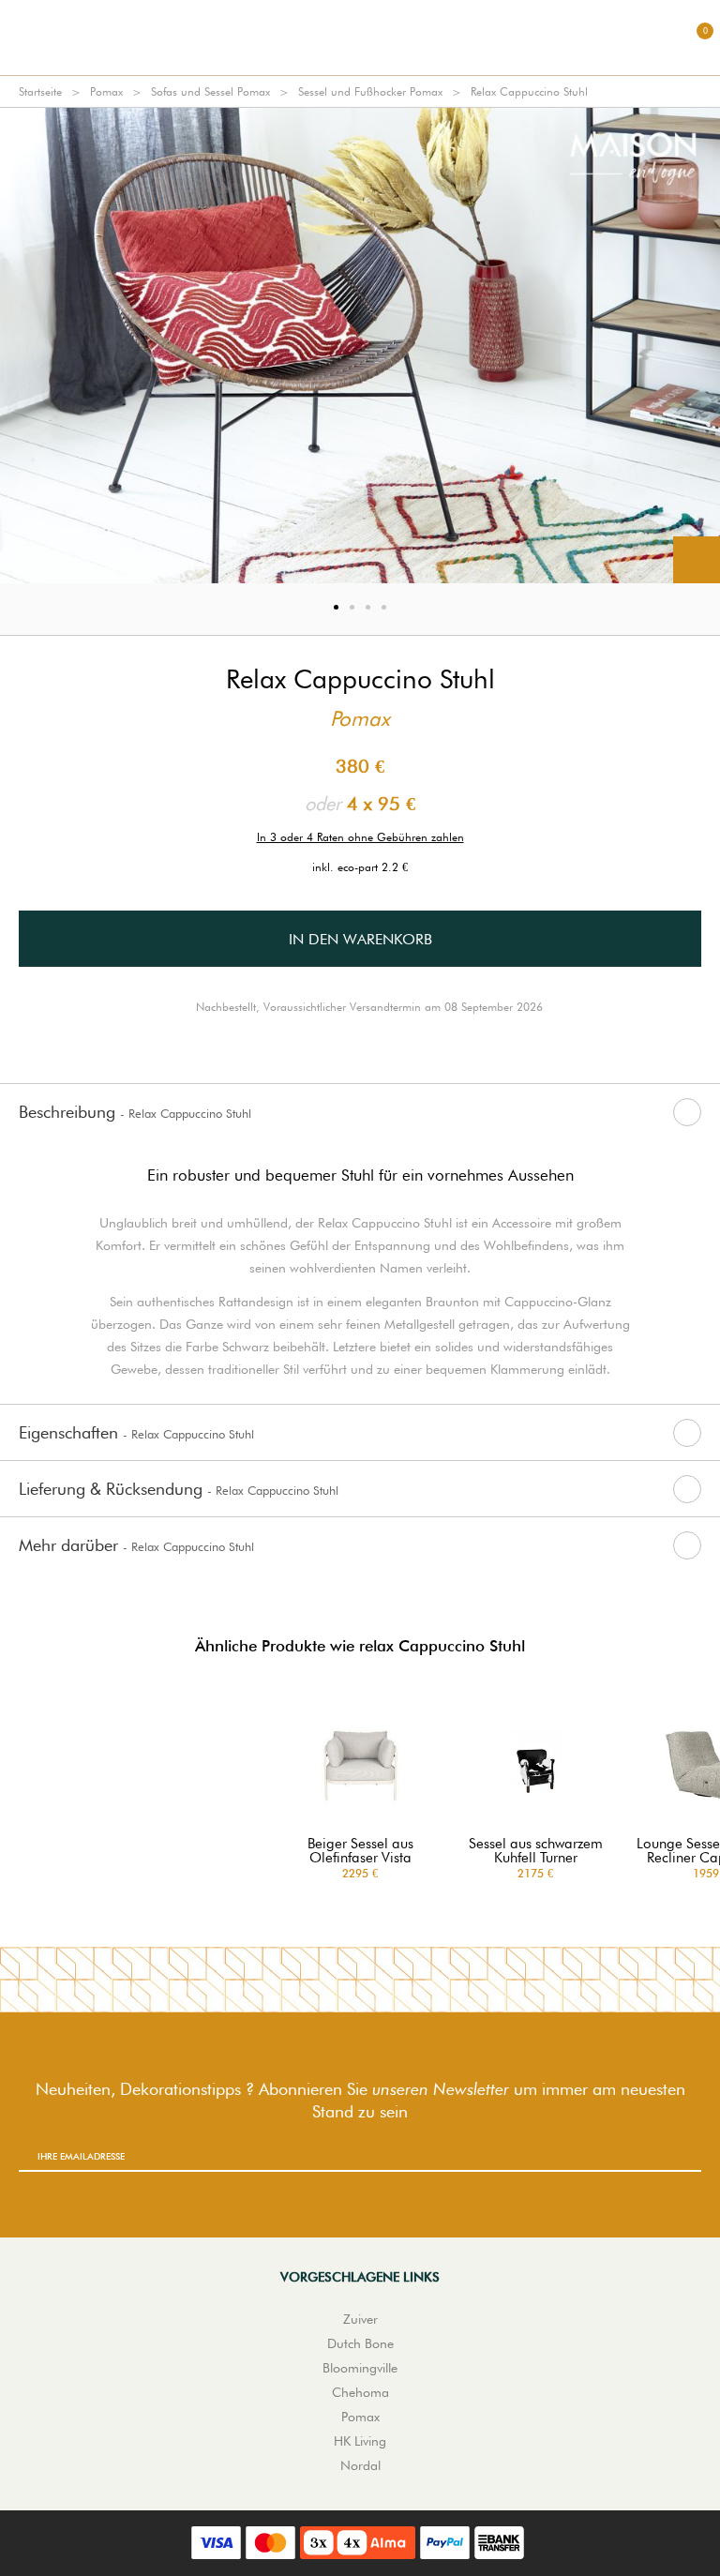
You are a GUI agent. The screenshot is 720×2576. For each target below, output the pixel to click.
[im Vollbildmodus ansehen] (697, 560)
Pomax (106, 91)
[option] (360, 346)
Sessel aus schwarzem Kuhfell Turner (536, 1851)
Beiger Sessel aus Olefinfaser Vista (360, 1851)
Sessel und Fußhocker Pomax (370, 91)
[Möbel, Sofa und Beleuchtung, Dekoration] (360, 38)
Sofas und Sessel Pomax (210, 91)
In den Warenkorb (360, 939)
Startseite (40, 91)
